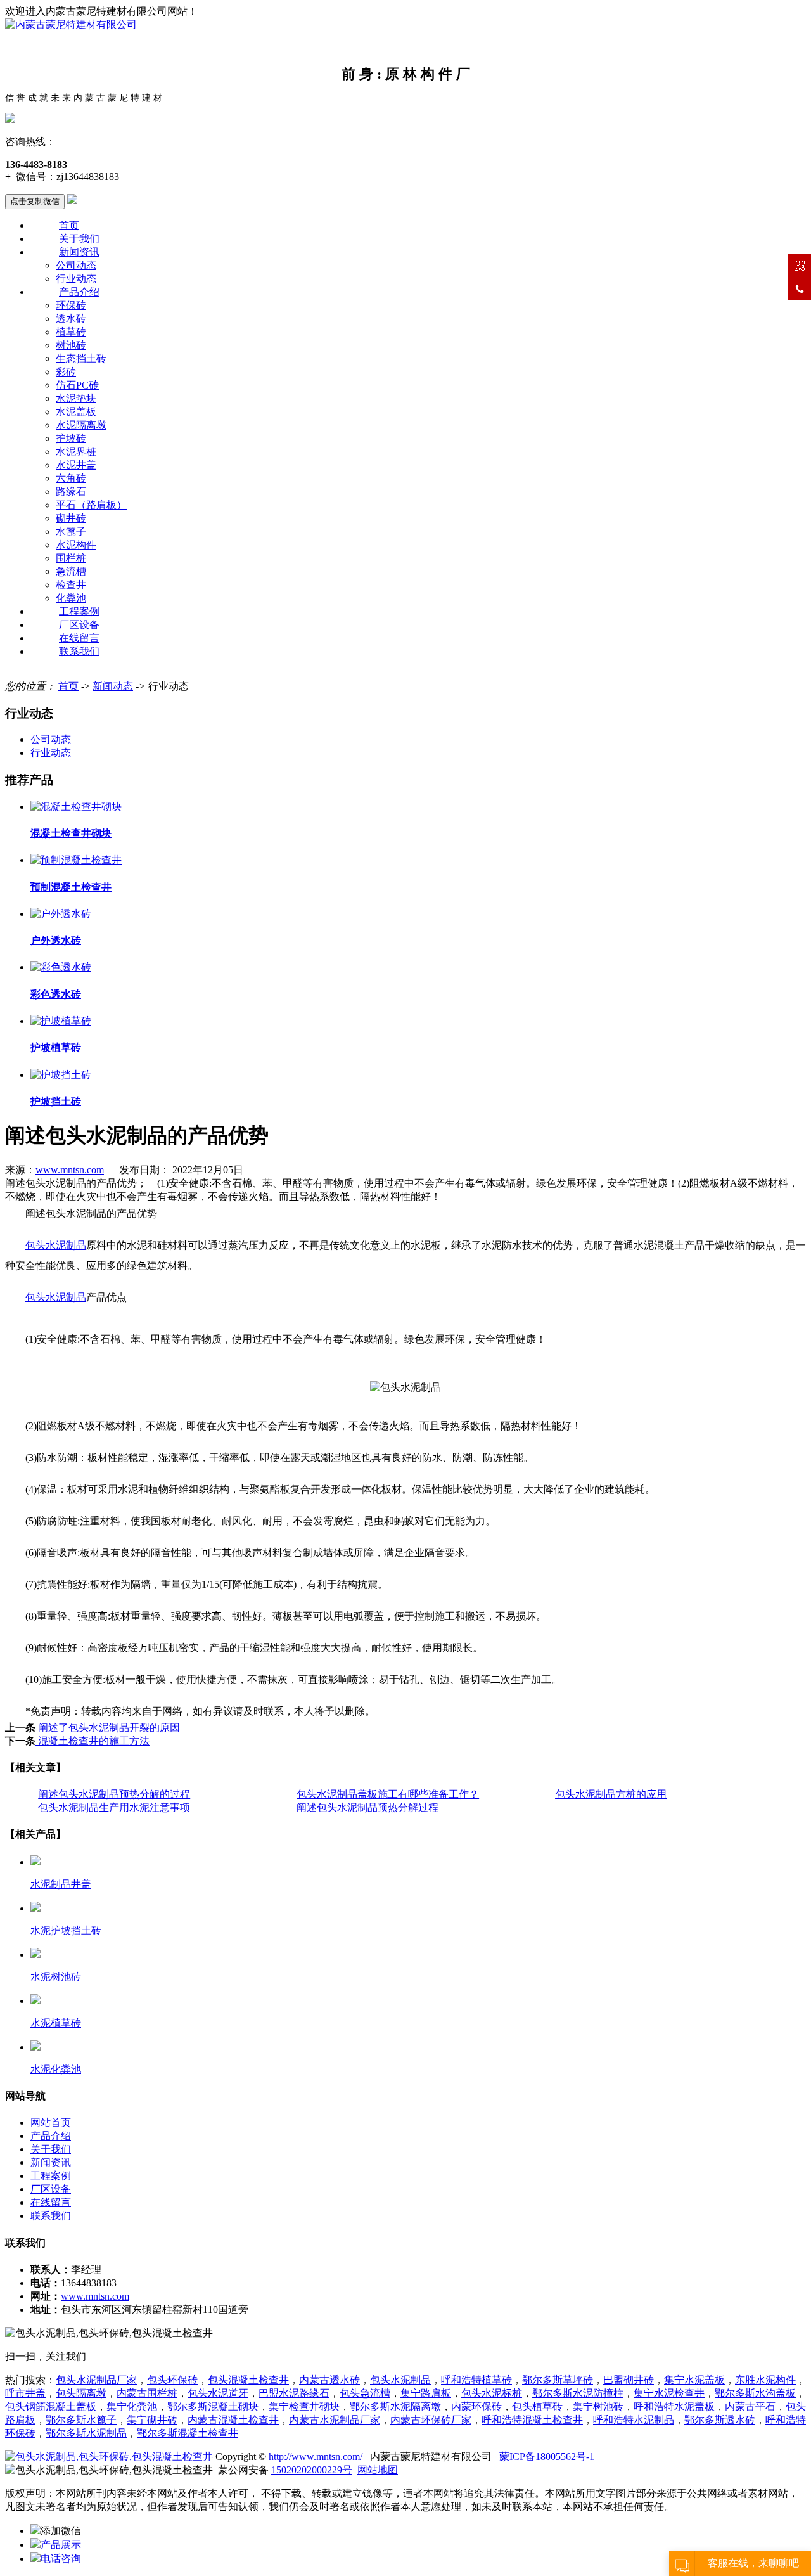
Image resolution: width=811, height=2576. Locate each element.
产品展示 (61, 2545)
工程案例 (79, 611)
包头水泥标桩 (492, 2393)
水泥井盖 (76, 465)
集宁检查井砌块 (304, 2406)
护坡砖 (71, 438)
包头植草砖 (537, 2406)
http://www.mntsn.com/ (316, 2457)
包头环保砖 (172, 2380)
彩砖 (66, 372)
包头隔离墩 (81, 2393)
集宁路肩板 (426, 2393)
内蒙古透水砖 (329, 2380)
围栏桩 (71, 558)
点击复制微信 (35, 201)
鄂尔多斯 (66, 2433)
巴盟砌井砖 (629, 2380)
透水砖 (71, 319)
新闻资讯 (79, 252)
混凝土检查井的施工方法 (93, 1741)
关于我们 (79, 239)
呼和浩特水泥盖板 (674, 2406)
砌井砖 (71, 518)
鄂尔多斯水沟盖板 (755, 2393)
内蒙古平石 (750, 2406)
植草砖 (71, 332)
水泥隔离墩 (81, 425)
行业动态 (76, 279)
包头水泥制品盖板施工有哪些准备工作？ (388, 1794)
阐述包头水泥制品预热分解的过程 (114, 1794)
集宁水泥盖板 (694, 2380)
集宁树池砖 (598, 2406)
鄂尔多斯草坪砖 (558, 2380)
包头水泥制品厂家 (96, 2380)
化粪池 (71, 598)
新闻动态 (113, 686)
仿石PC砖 (77, 385)
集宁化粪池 (132, 2406)
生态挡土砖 (81, 358)
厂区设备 (79, 625)
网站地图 (378, 2470)
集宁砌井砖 (152, 2420)
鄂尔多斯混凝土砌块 (213, 2406)
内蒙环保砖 (476, 2406)
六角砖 (71, 478)
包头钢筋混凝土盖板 (51, 2406)
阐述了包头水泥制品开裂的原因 (108, 1728)
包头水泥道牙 (218, 2393)
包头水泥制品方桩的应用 (611, 1794)
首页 (69, 225)
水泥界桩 (76, 452)
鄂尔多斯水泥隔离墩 (395, 2406)
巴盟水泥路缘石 (294, 2393)
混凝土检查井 (532, 2420)
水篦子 (71, 531)
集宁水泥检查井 (669, 2393)
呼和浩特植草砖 (476, 2380)
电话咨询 (61, 2559)
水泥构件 (76, 545)
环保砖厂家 (431, 2420)
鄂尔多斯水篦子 (81, 2420)
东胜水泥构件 (765, 2380)
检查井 (71, 585)
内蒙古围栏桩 (147, 2393)
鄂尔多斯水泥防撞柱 (578, 2393)
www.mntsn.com (70, 1170)
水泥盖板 (76, 412)
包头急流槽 (365, 2393)
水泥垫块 (76, 398)
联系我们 (79, 651)
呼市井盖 (25, 2393)
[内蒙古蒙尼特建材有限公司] (71, 24)
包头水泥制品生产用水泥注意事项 (114, 1807)
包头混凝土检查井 (248, 2380)
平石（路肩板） (91, 505)
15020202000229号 (312, 2470)
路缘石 (71, 492)
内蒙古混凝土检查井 (233, 2420)
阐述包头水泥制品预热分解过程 (367, 1807)
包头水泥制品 (400, 2380)
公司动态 (76, 265)
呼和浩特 (634, 2420)
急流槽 (71, 571)
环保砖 (71, 305)
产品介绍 (79, 292)
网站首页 (51, 2122)
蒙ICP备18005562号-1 (547, 2457)
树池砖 (71, 345)
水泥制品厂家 (335, 2420)
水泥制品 (106, 2433)
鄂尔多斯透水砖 (720, 2420)
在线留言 (79, 638)
